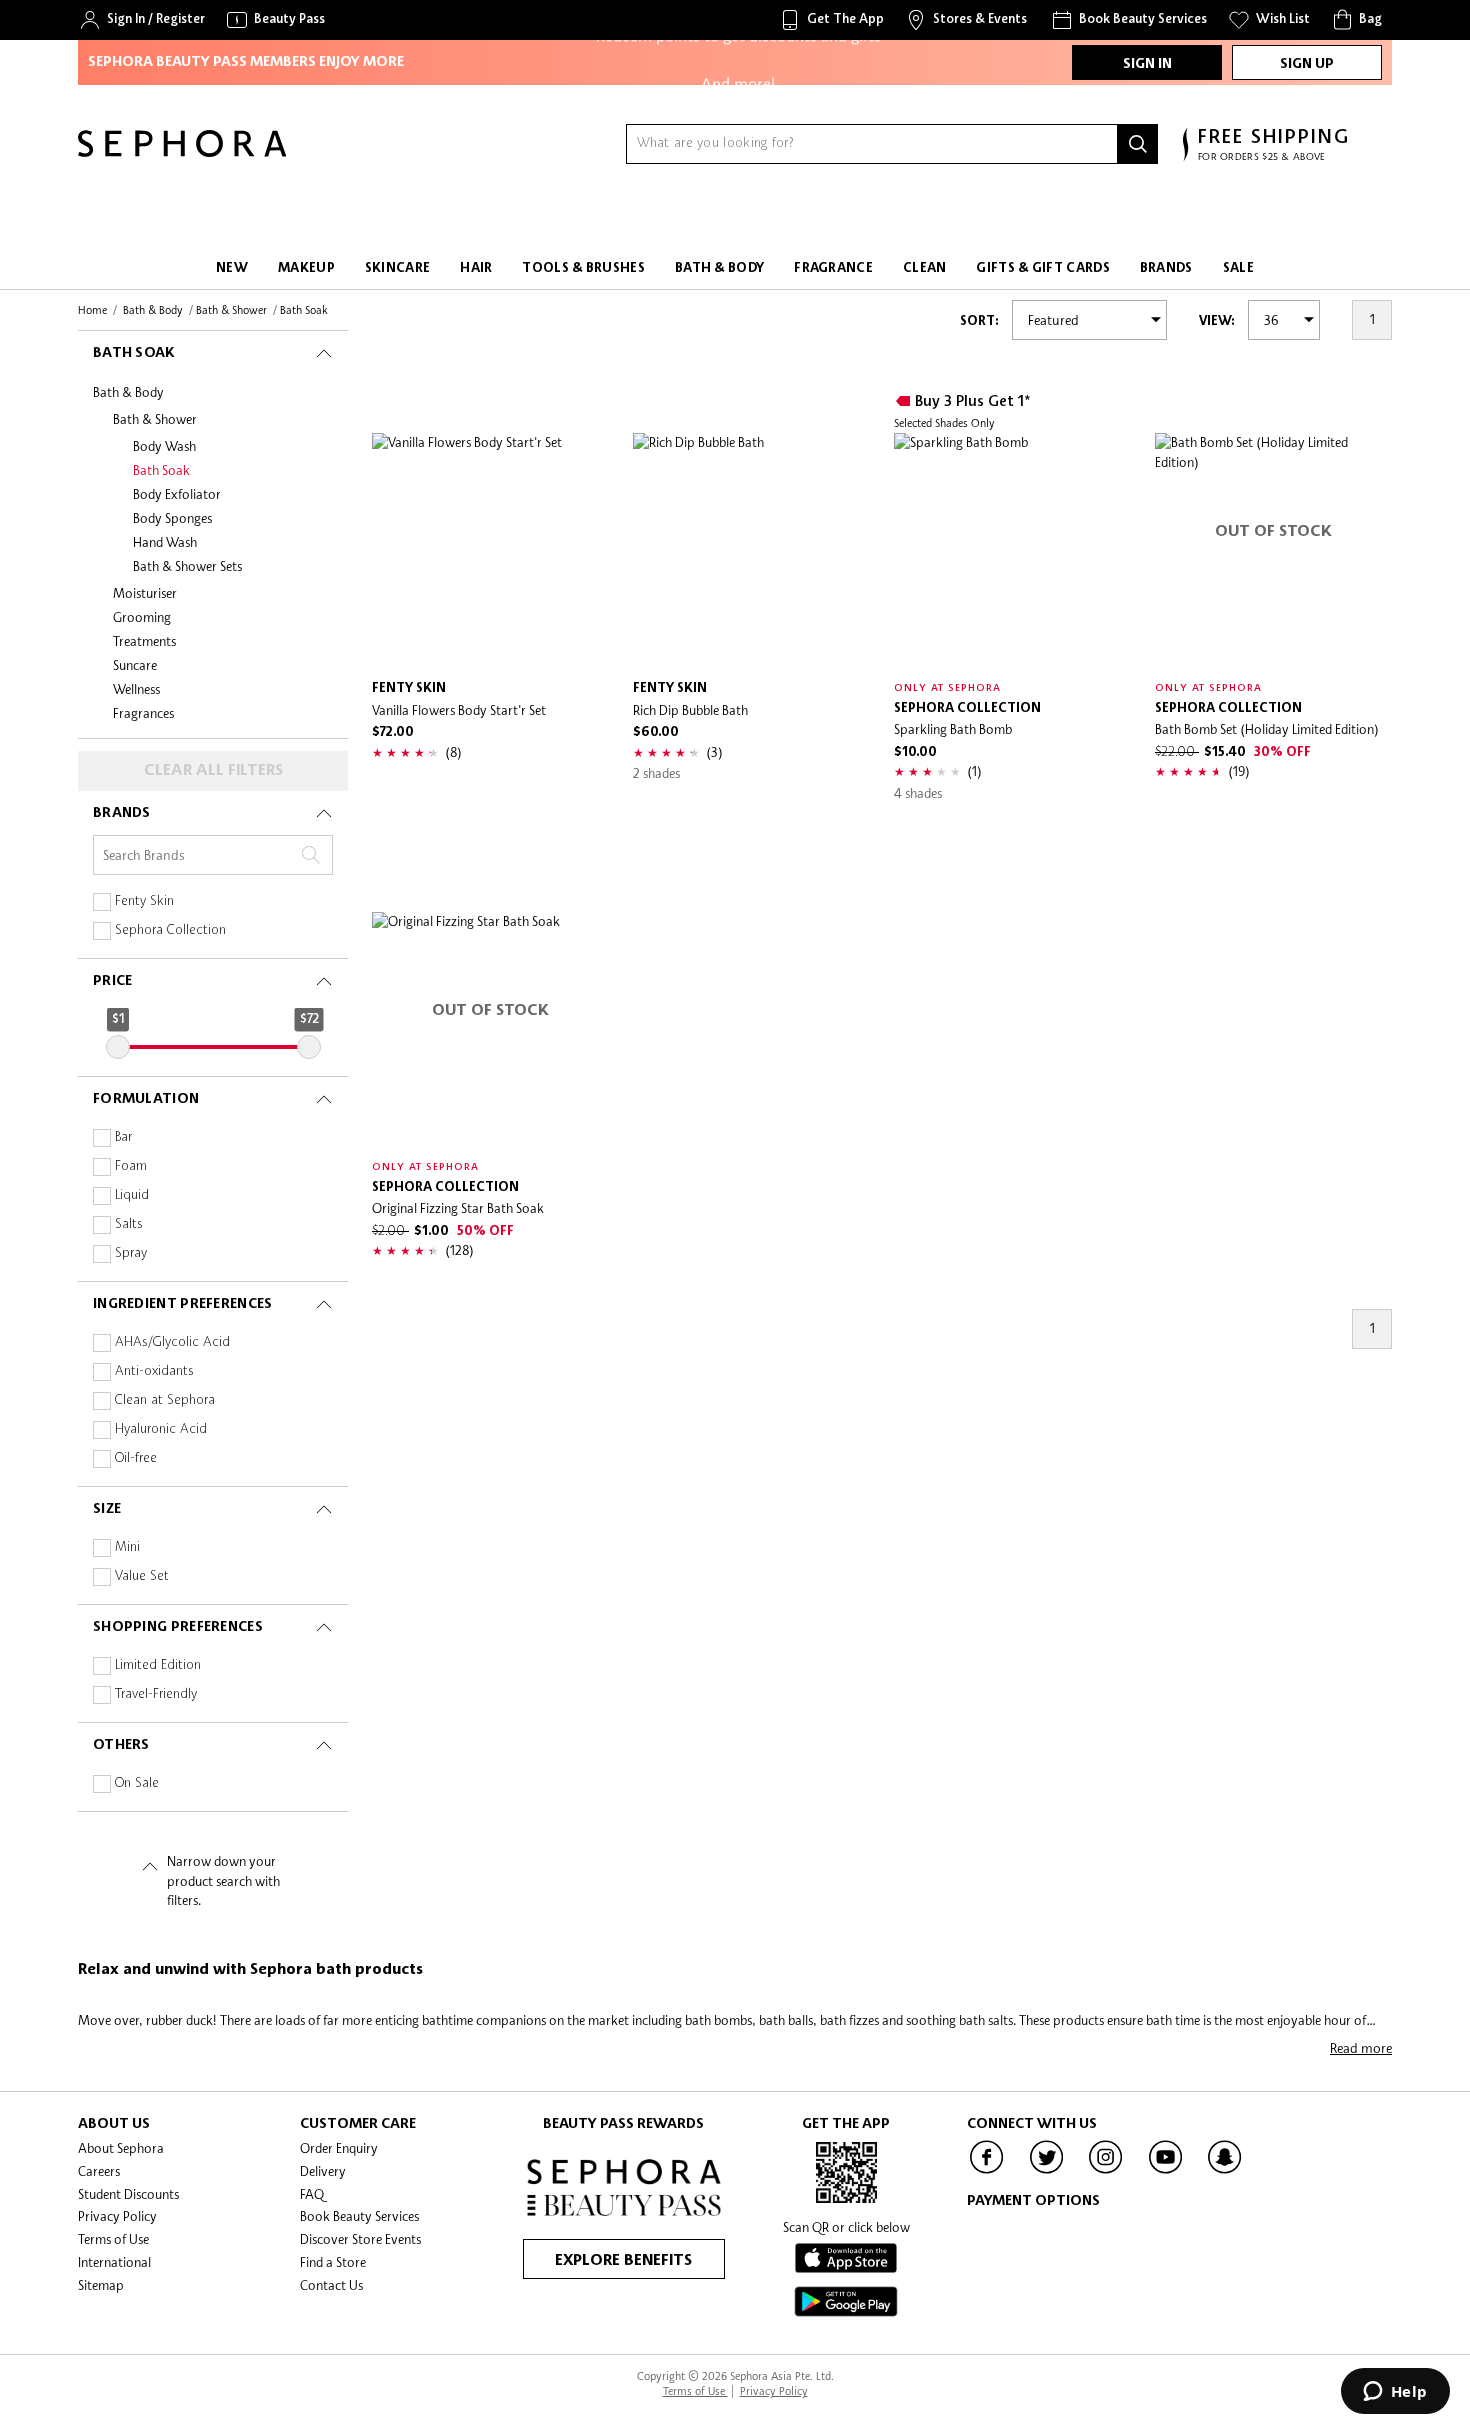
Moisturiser (145, 593)
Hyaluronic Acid (161, 1429)
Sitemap (101, 2285)
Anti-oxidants (154, 1371)
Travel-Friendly (156, 1694)
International (114, 2262)
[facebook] (987, 2172)
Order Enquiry (339, 2148)
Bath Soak (161, 470)
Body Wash (164, 446)
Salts (129, 1224)
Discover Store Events (360, 2239)
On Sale (137, 1783)
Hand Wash (165, 542)
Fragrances (143, 713)
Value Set (142, 1576)
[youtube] (1166, 2172)
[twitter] (1047, 2172)
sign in (1147, 64)
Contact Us (331, 2285)
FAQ (312, 2194)
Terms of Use (113, 2239)
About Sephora (121, 2148)
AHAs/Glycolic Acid (172, 1342)
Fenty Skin (144, 901)
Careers (99, 2171)
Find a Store (333, 2262)
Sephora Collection (170, 930)
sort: (979, 321)
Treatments (144, 641)
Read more (1361, 2048)
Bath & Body (128, 392)
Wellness (136, 689)
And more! (738, 78)
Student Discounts (128, 2194)
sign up (1307, 64)
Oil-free (136, 1458)
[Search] (1138, 144)
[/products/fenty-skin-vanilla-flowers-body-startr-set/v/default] (490, 551)
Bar (123, 1137)
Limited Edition (158, 1665)
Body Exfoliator (177, 494)
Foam (131, 1166)
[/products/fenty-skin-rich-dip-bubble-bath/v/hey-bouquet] (751, 551)
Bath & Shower (155, 419)
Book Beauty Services (359, 2216)
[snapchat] (1225, 2172)
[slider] (118, 1047)
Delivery (323, 2171)
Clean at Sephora (165, 1400)
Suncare (135, 665)
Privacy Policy (117, 2216)
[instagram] (1106, 2172)
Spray (131, 1253)
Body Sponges (172, 518)
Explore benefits (623, 2261)
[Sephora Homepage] (182, 152)
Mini (127, 1547)
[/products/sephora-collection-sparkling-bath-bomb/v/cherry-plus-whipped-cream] (1012, 551)
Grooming (142, 617)
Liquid (132, 1195)
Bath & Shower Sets (187, 566)
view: (1217, 321)
